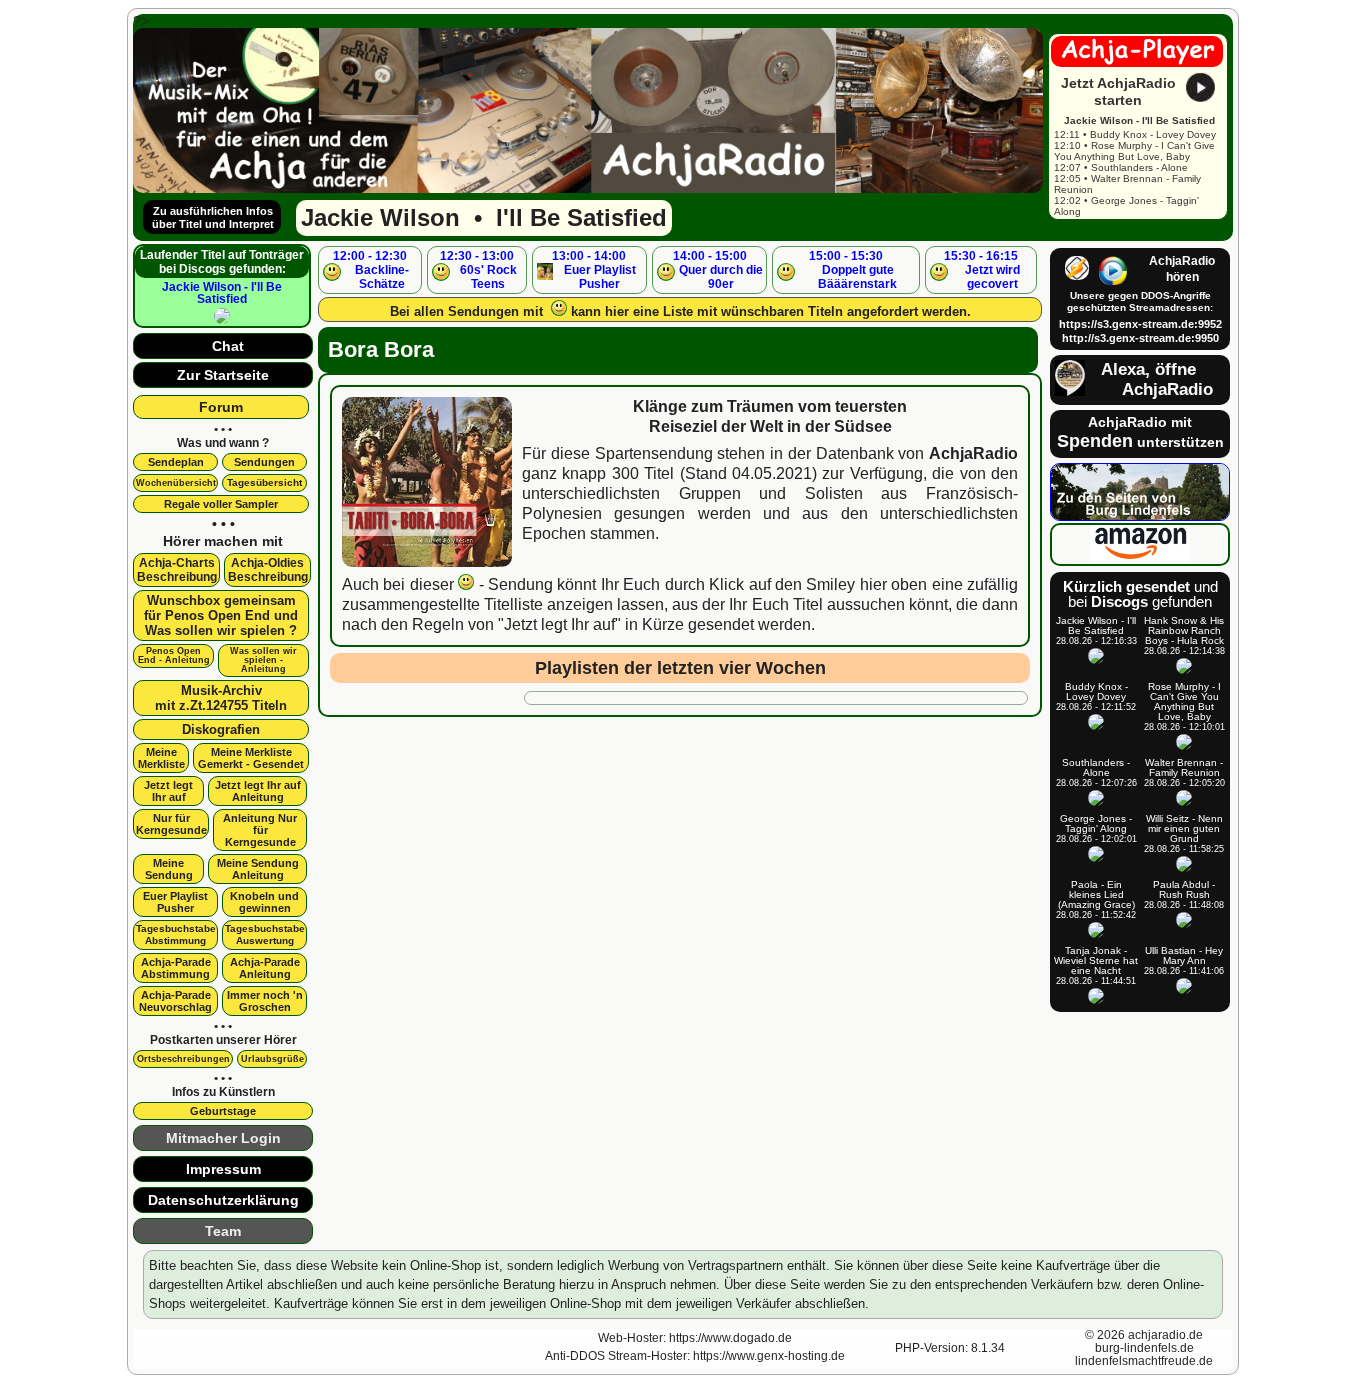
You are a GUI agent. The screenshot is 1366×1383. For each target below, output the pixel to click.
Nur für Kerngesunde (171, 824)
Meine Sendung (169, 869)
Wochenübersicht (176, 483)
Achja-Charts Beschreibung (177, 570)
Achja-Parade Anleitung (265, 968)
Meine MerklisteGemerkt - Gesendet (251, 758)
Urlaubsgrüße (272, 1059)
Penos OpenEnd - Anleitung (174, 655)
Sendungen (264, 462)
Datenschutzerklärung (223, 1200)
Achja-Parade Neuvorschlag (175, 1001)
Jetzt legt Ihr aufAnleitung (258, 791)
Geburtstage (223, 1111)
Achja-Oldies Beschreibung (268, 570)
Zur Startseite (223, 375)
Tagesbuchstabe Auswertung (265, 934)
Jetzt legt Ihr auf (168, 791)
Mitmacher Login (223, 1138)
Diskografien (221, 729)
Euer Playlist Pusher (175, 902)
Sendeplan (176, 462)
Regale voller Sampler (221, 504)
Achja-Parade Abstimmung (176, 968)
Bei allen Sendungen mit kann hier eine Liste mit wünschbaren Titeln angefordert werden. (680, 311)
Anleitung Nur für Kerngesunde (260, 830)
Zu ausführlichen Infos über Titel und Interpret (213, 217)
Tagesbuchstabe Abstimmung (176, 934)
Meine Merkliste (161, 758)
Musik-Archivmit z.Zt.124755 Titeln (221, 698)
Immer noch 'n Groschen (265, 1001)
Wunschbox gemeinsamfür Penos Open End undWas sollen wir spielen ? (221, 615)
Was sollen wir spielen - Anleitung (263, 660)
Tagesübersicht (264, 482)
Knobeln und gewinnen (264, 902)
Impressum (223, 1169)
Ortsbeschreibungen (183, 1059)
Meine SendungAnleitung (258, 869)
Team (223, 1231)
